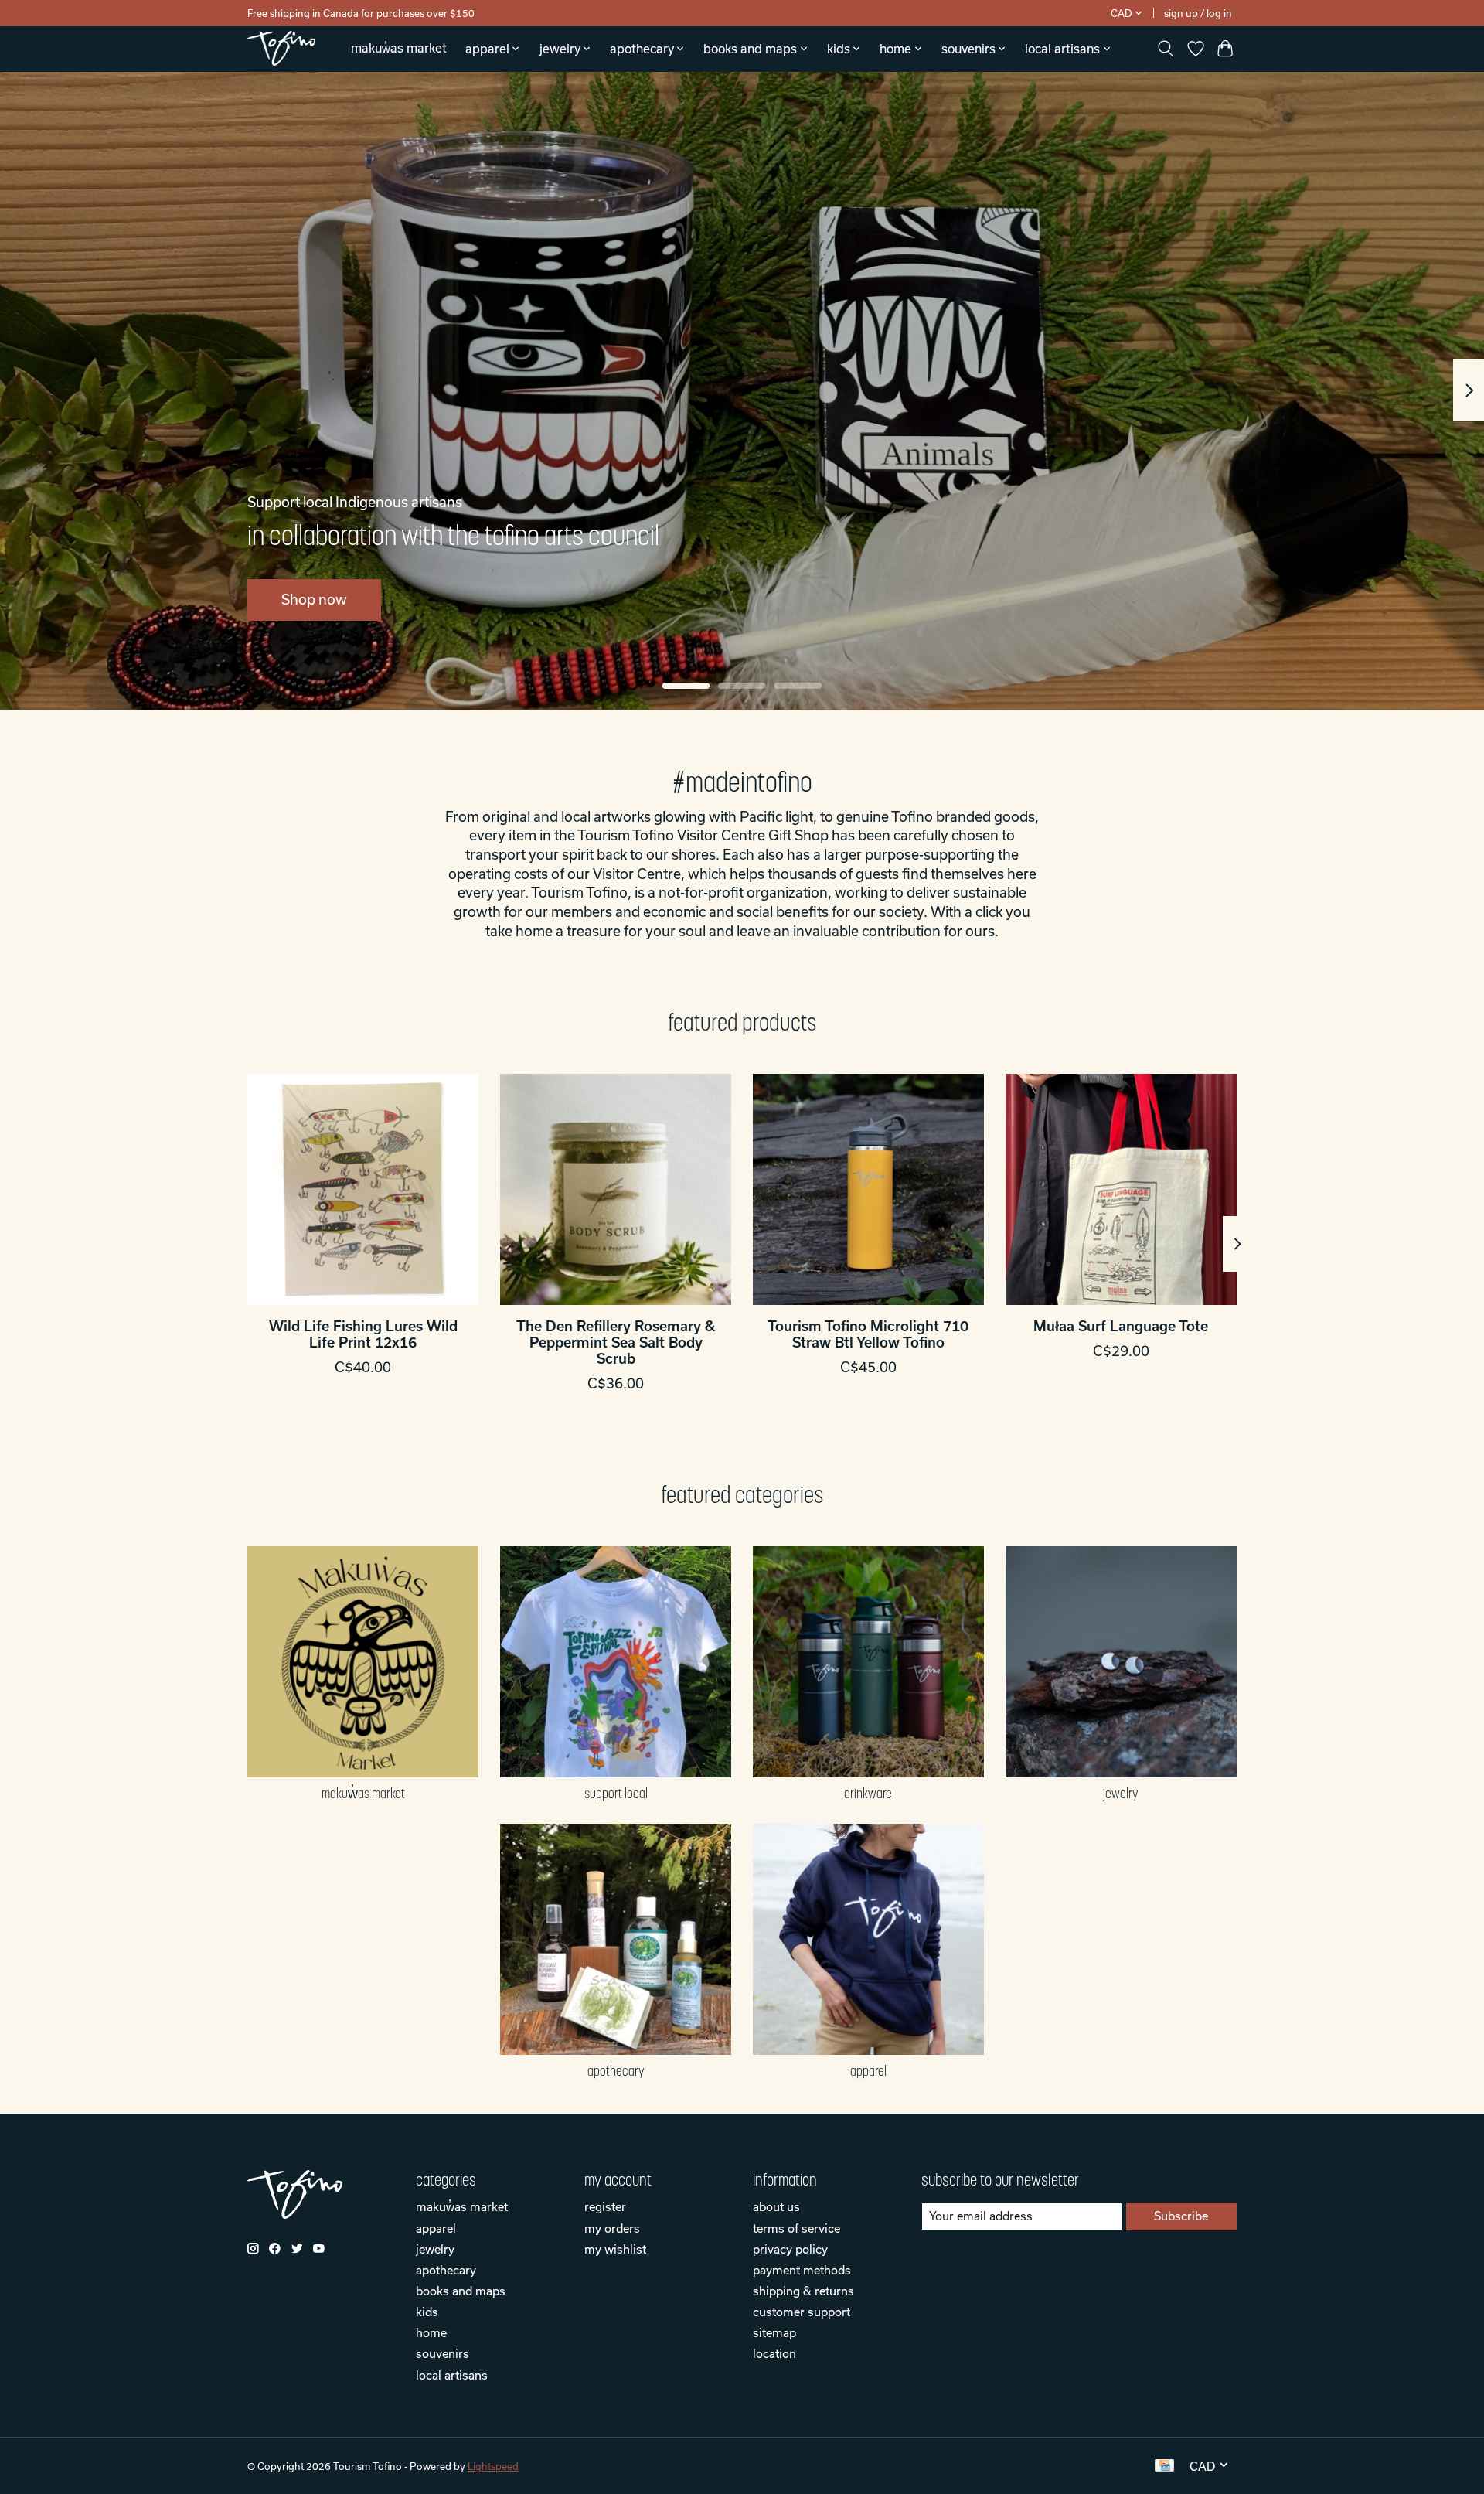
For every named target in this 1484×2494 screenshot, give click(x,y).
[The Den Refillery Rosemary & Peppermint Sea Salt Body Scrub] (616, 1189)
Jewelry (1121, 1794)
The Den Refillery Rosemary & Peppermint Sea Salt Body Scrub (616, 1342)
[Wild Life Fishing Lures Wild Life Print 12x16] (363, 1189)
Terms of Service (796, 2228)
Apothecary (616, 2071)
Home (431, 2332)
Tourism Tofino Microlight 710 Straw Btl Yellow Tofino (868, 1334)
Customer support (802, 2312)
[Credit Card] (1164, 2466)
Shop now (314, 600)
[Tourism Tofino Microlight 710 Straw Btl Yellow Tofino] (868, 1189)
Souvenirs (442, 2353)
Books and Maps (461, 2291)
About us (776, 2206)
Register (605, 2206)
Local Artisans (452, 2375)
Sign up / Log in (1198, 13)
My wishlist (615, 2249)
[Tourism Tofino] (281, 48)
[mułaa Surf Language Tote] (1121, 1189)
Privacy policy (790, 2249)
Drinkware (868, 1794)
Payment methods (802, 2270)
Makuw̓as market (399, 48)
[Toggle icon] (1166, 49)
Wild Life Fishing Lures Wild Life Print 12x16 (363, 1334)
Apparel (868, 2071)
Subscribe (1181, 2216)
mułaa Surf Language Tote (1121, 1326)
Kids (427, 2312)
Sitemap (774, 2332)
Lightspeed (493, 2466)
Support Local (616, 1794)
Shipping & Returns (803, 2291)
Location (774, 2353)
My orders (612, 2228)
